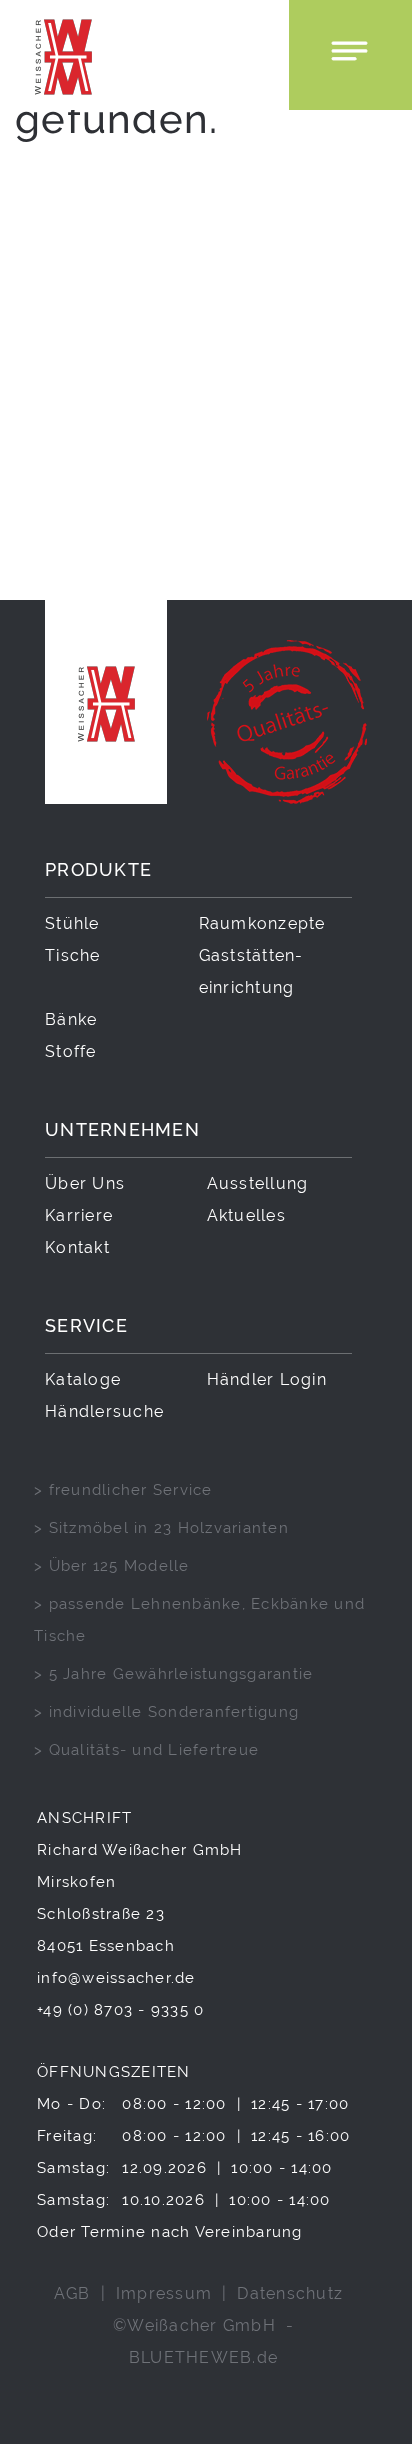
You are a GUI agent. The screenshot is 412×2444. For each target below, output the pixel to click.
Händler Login (267, 1379)
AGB (72, 2293)
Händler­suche (104, 1411)
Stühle (72, 923)
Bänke (71, 1019)
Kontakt (77, 1247)
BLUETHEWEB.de (203, 2357)
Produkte (98, 869)
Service (86, 1325)
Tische (73, 955)
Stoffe (71, 1051)
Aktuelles (246, 1215)
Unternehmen (122, 1129)
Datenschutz (290, 2293)
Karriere (79, 1215)
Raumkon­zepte (262, 923)
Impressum (164, 2293)
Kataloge (83, 1379)
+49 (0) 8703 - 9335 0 (120, 2009)
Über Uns (85, 1183)
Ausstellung (258, 1183)
